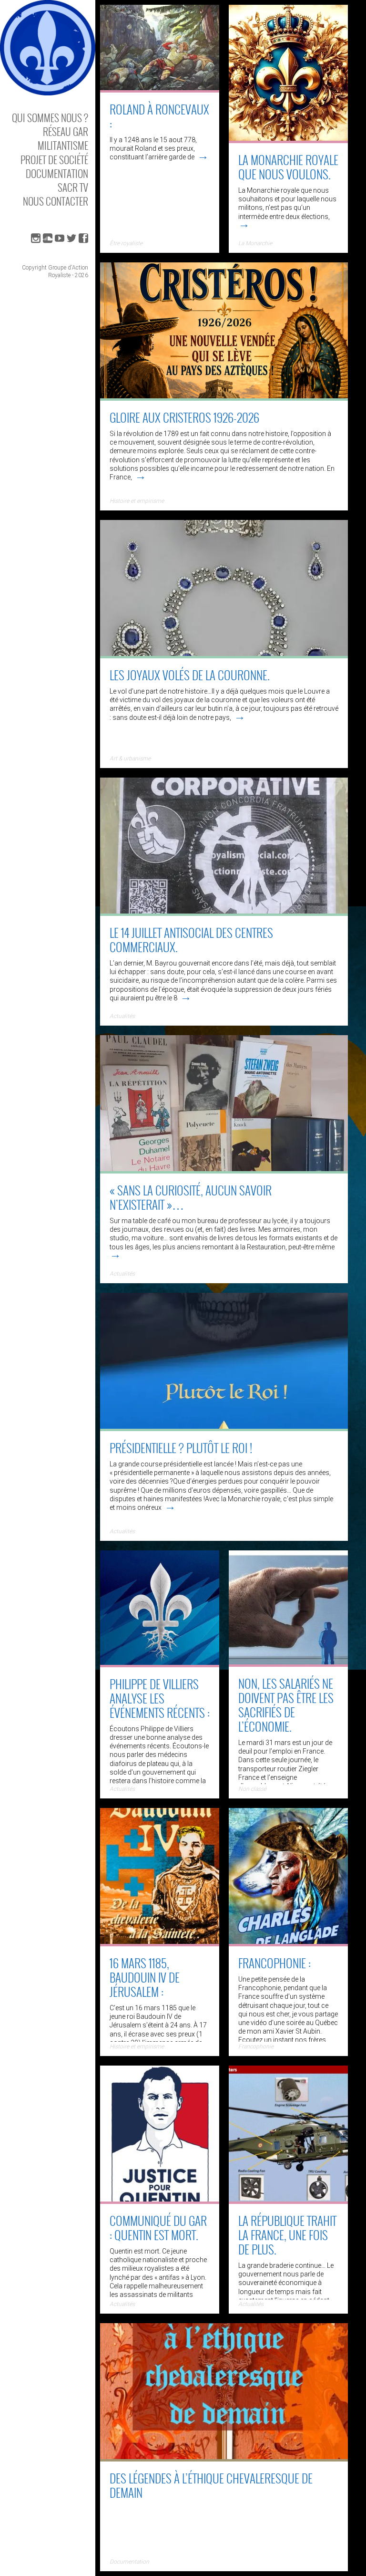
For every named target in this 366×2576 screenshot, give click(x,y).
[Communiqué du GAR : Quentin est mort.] (160, 2201)
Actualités (122, 1016)
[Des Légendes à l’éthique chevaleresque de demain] (224, 2458)
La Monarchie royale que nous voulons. (288, 167)
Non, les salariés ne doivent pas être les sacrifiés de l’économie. (286, 1705)
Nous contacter (56, 201)
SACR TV (73, 187)
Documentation (57, 173)
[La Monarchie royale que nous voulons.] (288, 140)
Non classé (252, 1789)
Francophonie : (274, 1963)
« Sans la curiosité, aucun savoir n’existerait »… (191, 1197)
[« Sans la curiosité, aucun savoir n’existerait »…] (224, 1170)
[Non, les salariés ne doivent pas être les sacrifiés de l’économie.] (288, 1663)
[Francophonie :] (288, 1943)
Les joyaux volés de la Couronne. (190, 675)
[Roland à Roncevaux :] (160, 89)
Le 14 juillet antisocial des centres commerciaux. (191, 940)
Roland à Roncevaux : (159, 116)
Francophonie (256, 2046)
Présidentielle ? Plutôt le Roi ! (181, 1448)
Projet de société (54, 160)
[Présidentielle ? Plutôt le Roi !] (224, 1428)
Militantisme (63, 145)
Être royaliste (126, 243)
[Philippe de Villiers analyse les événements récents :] (160, 1664)
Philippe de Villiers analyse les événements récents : (160, 1698)
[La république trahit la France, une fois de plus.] (288, 2201)
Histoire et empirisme (137, 501)
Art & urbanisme (130, 758)
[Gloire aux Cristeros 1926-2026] (224, 397)
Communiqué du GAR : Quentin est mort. (158, 2228)
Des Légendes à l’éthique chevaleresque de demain (211, 2485)
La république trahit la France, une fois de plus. (287, 2235)
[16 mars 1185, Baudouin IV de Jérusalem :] (160, 1943)
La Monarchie (255, 243)
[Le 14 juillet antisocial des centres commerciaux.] (224, 913)
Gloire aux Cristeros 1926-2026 (184, 417)
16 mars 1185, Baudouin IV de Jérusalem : (145, 1977)
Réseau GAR (66, 131)
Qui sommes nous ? (50, 118)
